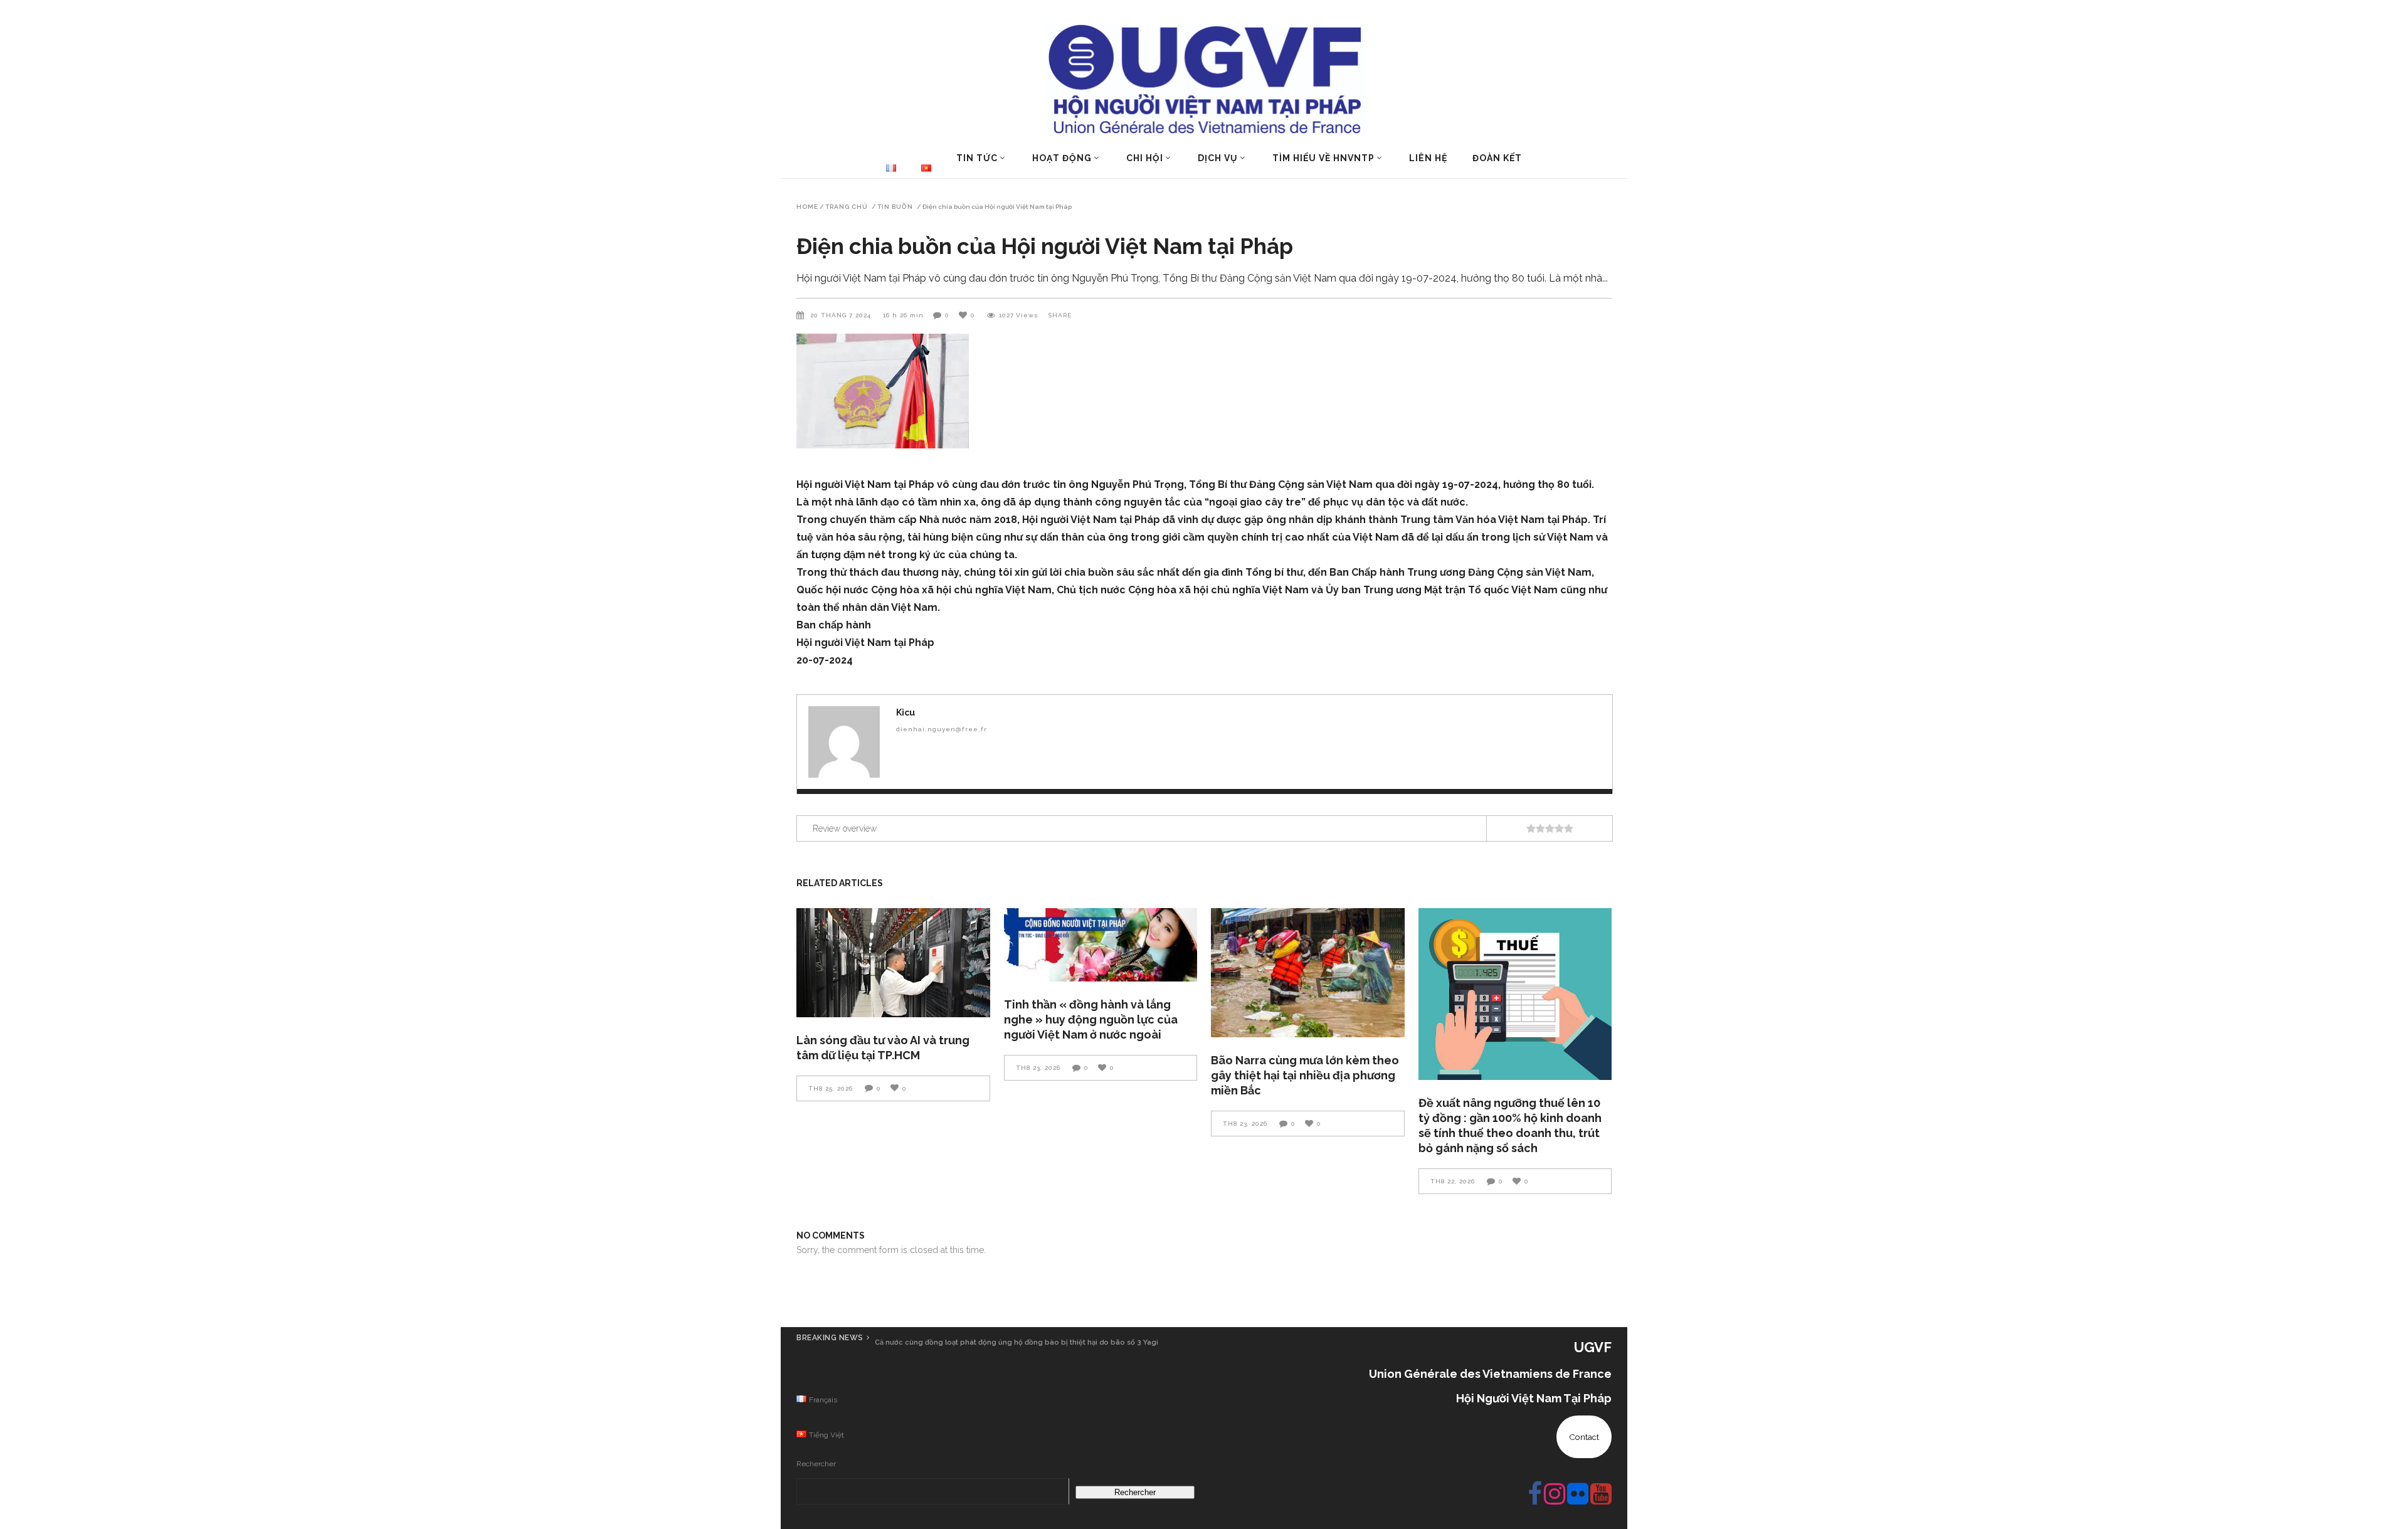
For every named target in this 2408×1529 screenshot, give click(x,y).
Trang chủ (847, 207)
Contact (1584, 1437)
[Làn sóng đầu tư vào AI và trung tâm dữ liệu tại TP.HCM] (893, 962)
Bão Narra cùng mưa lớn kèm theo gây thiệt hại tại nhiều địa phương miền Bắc (1305, 1075)
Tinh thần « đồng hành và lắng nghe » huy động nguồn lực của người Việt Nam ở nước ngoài (1091, 1019)
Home (807, 207)
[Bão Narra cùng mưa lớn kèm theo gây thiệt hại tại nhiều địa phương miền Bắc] (1308, 973)
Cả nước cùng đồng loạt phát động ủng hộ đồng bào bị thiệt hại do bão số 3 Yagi (1017, 1342)
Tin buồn (895, 207)
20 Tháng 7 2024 (842, 315)
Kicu (906, 712)
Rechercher (816, 1464)
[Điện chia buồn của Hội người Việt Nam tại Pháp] (844, 742)
